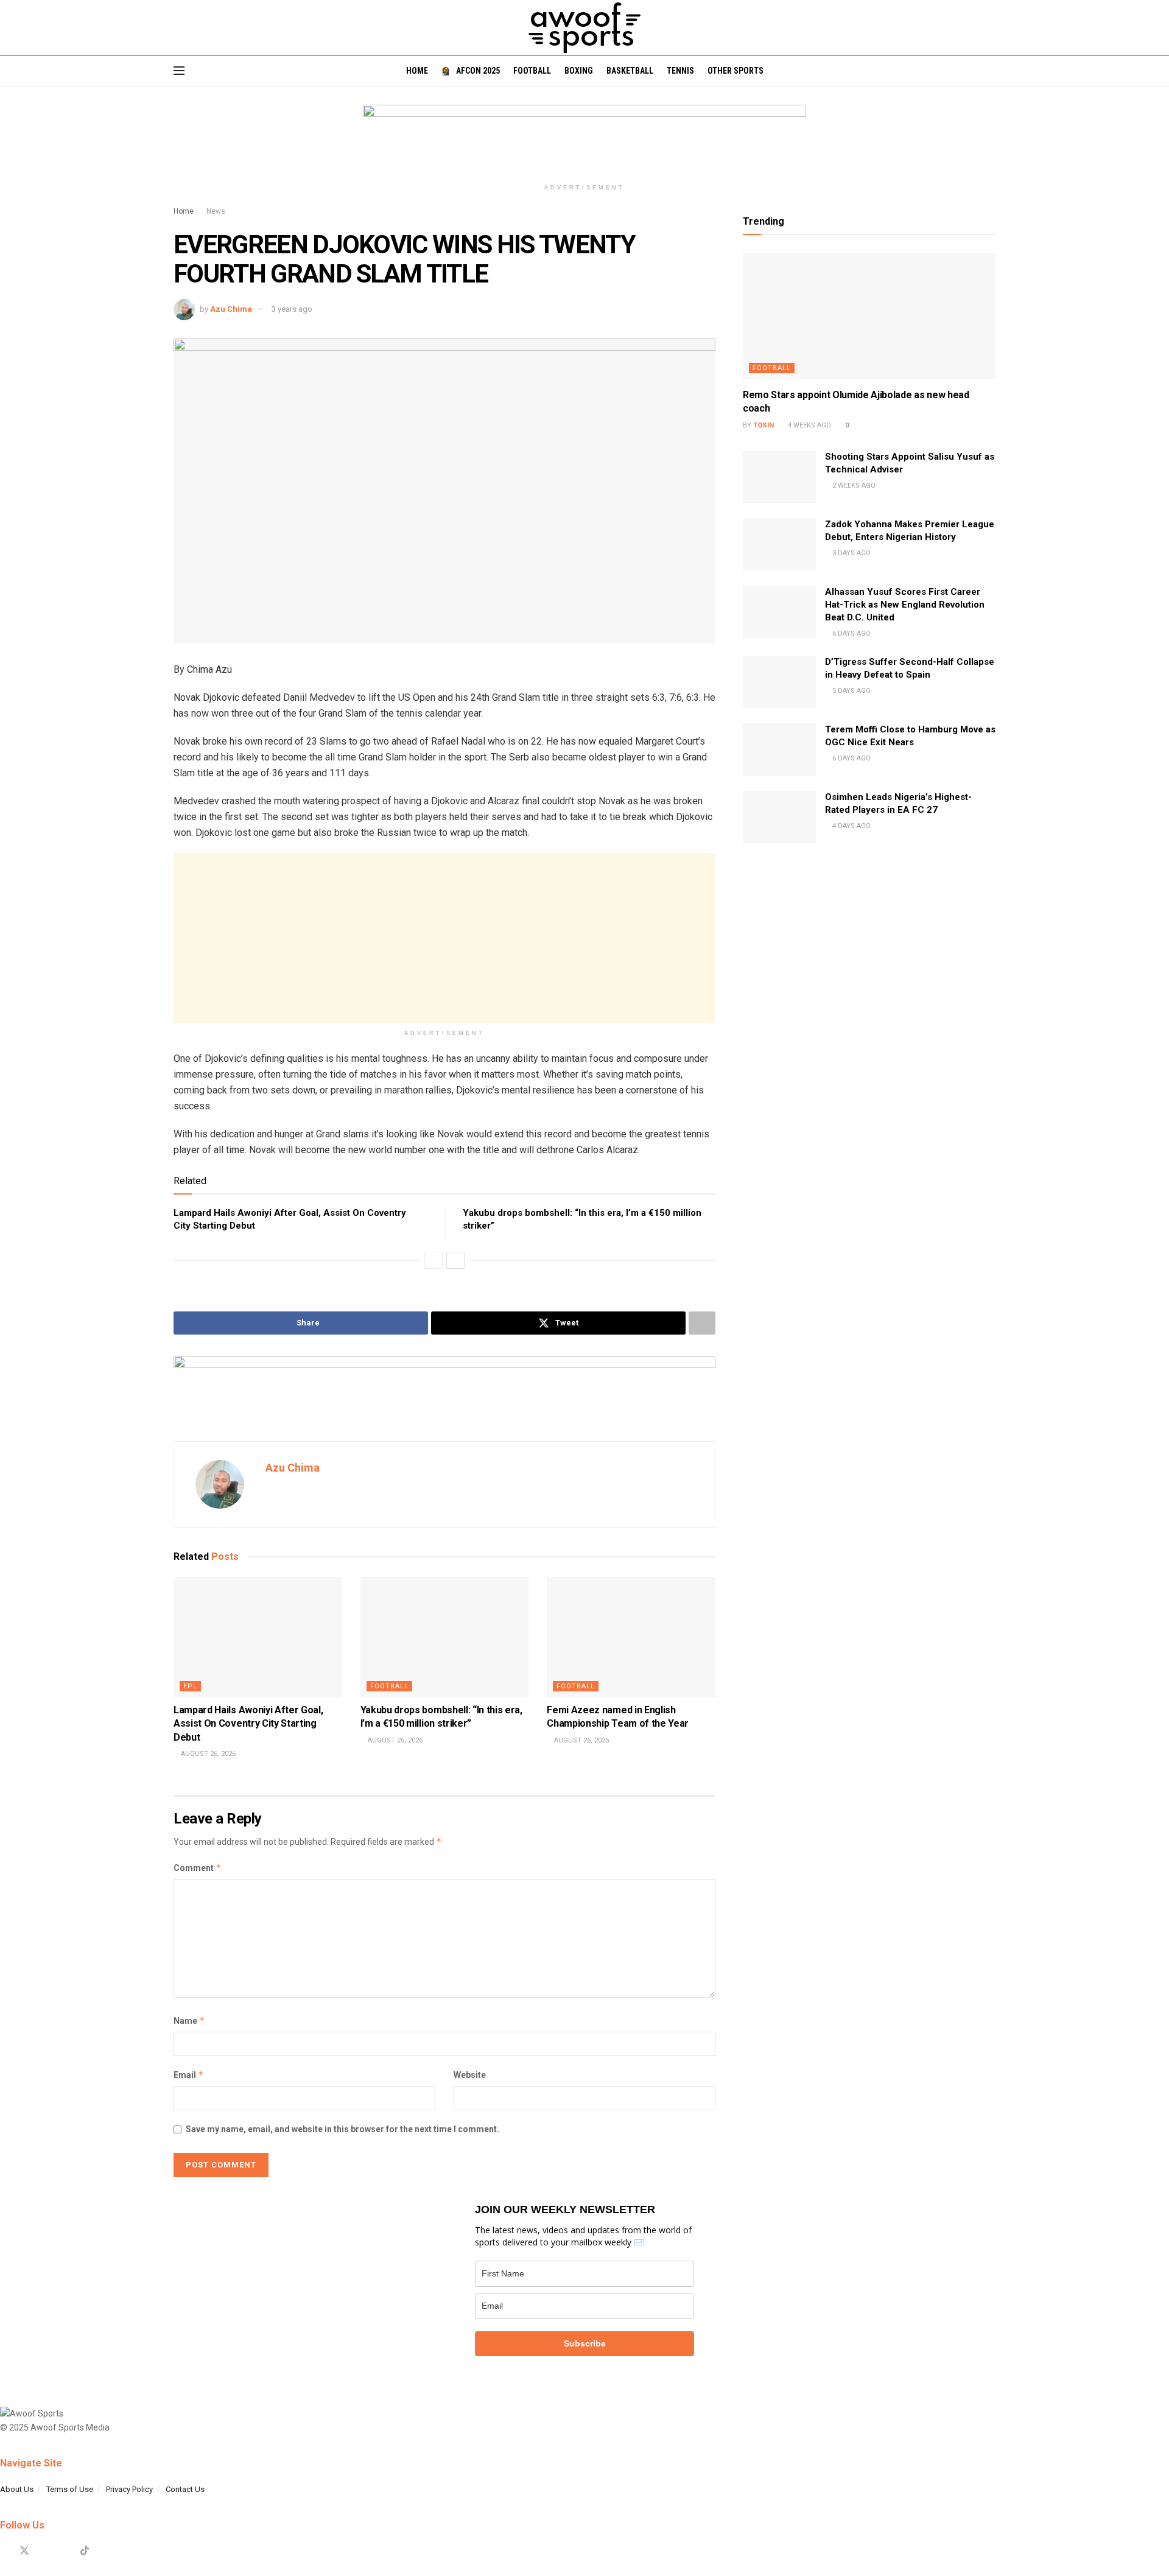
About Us (17, 2489)
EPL (190, 1686)
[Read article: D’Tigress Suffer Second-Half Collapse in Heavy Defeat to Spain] (779, 682)
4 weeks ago (809, 425)
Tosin (764, 425)
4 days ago (851, 826)
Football (532, 71)
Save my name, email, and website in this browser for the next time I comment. (342, 2129)
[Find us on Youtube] (65, 2551)
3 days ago (851, 553)
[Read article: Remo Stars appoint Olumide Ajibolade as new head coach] (869, 317)
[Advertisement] (444, 938)
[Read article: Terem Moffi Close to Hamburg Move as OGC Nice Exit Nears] (779, 749)
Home (417, 71)
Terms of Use (70, 2489)
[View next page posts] (455, 1260)
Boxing (579, 71)
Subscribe (585, 2343)
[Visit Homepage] (584, 28)
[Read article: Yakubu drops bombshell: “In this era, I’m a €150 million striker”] (445, 1637)
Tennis (680, 71)
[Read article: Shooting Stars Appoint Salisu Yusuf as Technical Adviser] (779, 477)
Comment (198, 1868)
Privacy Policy (129, 2489)
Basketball (630, 71)
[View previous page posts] (434, 1260)
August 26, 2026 (207, 1754)
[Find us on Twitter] (24, 2551)
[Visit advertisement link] (584, 141)
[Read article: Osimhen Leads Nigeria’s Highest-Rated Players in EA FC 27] (779, 817)
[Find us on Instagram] (45, 2551)
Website (470, 2075)
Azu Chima (231, 309)
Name (189, 2020)
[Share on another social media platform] (702, 1323)
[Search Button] (991, 71)
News (216, 211)
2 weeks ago (853, 486)
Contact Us (185, 2489)
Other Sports (735, 71)
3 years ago (292, 309)
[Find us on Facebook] (4, 2551)
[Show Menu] (179, 71)
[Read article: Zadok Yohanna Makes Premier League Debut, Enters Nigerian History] (779, 544)
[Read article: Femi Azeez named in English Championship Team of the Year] (631, 1637)
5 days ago (851, 691)
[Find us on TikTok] (85, 2551)
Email (189, 2075)
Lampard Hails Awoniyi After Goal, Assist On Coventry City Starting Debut (248, 1724)
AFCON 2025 (478, 71)
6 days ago (851, 633)
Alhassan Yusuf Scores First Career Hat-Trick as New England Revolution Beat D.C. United (905, 605)
